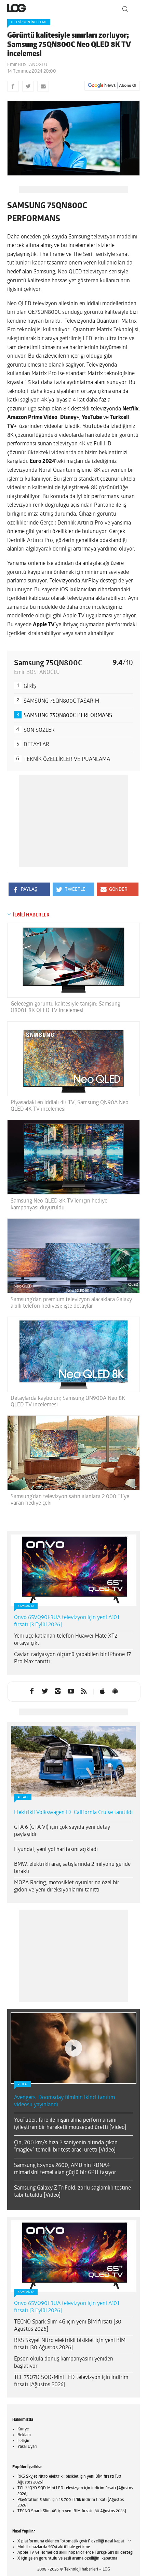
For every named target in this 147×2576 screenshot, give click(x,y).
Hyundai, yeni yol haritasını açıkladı (56, 1850)
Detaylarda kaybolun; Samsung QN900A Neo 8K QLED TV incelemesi (68, 1402)
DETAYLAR (36, 745)
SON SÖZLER (39, 730)
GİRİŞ (30, 687)
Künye (23, 2429)
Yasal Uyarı (27, 2447)
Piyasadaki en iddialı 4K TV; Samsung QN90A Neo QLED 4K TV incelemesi (70, 1106)
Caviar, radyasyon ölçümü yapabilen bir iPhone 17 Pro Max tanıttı (72, 1658)
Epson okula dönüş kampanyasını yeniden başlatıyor (64, 2363)
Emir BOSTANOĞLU (27, 65)
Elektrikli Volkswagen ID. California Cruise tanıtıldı (73, 1813)
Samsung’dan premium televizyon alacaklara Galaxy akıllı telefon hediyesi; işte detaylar (71, 1303)
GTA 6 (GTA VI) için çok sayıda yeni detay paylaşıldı (62, 1831)
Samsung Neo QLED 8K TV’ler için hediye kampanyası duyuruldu (59, 1204)
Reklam (24, 2435)
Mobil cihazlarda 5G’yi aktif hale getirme (54, 2547)
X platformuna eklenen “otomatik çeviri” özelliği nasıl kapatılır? (74, 2541)
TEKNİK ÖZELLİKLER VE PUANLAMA (67, 760)
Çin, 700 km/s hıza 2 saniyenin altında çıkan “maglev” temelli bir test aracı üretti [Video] (66, 2147)
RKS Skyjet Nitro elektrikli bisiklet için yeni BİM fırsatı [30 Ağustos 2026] (70, 2344)
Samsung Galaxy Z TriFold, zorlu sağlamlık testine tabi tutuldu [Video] (72, 2192)
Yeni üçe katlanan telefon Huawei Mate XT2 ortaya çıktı (66, 1640)
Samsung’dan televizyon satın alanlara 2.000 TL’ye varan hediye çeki (70, 1500)
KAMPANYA (26, 1606)
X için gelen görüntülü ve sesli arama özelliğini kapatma (67, 2559)
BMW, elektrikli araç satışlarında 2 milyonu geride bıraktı (72, 1868)
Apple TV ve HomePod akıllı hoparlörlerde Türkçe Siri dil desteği (75, 2553)
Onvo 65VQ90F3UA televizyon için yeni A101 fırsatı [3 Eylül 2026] (66, 1621)
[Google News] (112, 86)
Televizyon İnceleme (29, 22)
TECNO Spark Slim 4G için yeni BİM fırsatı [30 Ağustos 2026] (68, 2326)
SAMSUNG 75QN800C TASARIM (61, 701)
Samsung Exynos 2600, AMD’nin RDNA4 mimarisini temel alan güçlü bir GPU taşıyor (65, 2169)
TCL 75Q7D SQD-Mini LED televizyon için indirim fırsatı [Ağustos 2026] (71, 2381)
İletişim (24, 2441)
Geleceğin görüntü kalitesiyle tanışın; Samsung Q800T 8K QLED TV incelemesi (65, 1007)
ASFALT (23, 1797)
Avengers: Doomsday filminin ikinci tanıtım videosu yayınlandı (64, 2101)
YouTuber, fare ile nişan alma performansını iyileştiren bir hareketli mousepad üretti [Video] (70, 2124)
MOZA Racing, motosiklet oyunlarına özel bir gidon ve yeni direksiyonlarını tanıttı (67, 1887)
